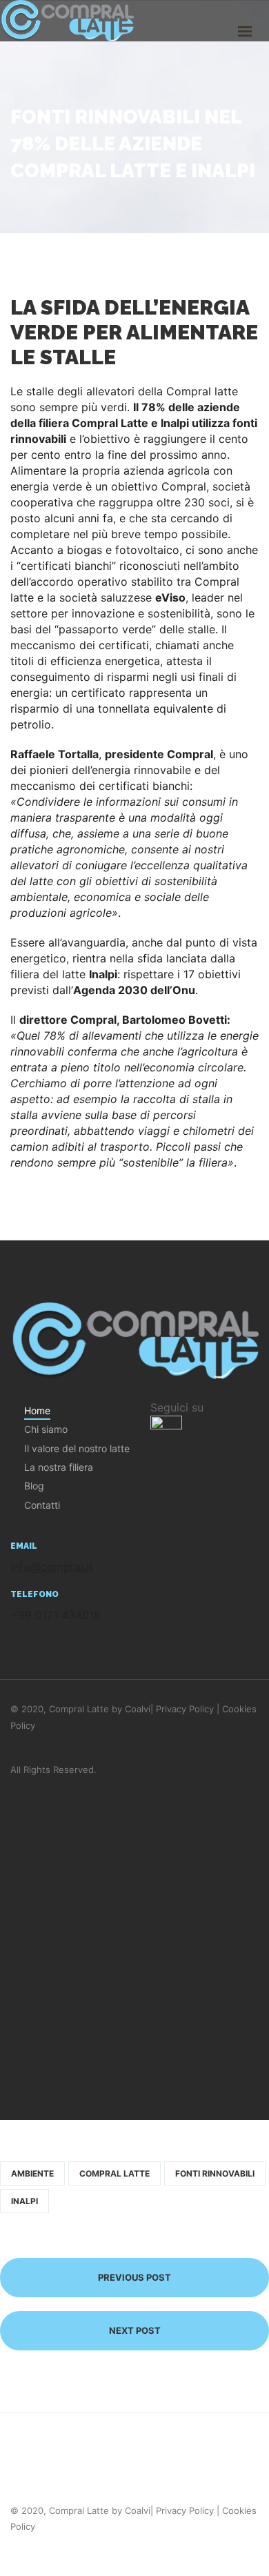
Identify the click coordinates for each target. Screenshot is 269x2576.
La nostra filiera (59, 1467)
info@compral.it (52, 1567)
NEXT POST (135, 2330)
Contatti (42, 1505)
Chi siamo (46, 1429)
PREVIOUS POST (134, 2277)
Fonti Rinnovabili (215, 2173)
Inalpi (24, 2201)
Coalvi (138, 1709)
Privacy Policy (185, 1709)
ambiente (32, 2173)
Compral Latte (114, 2173)
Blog (34, 1486)
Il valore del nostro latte (77, 1448)
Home (37, 1410)
